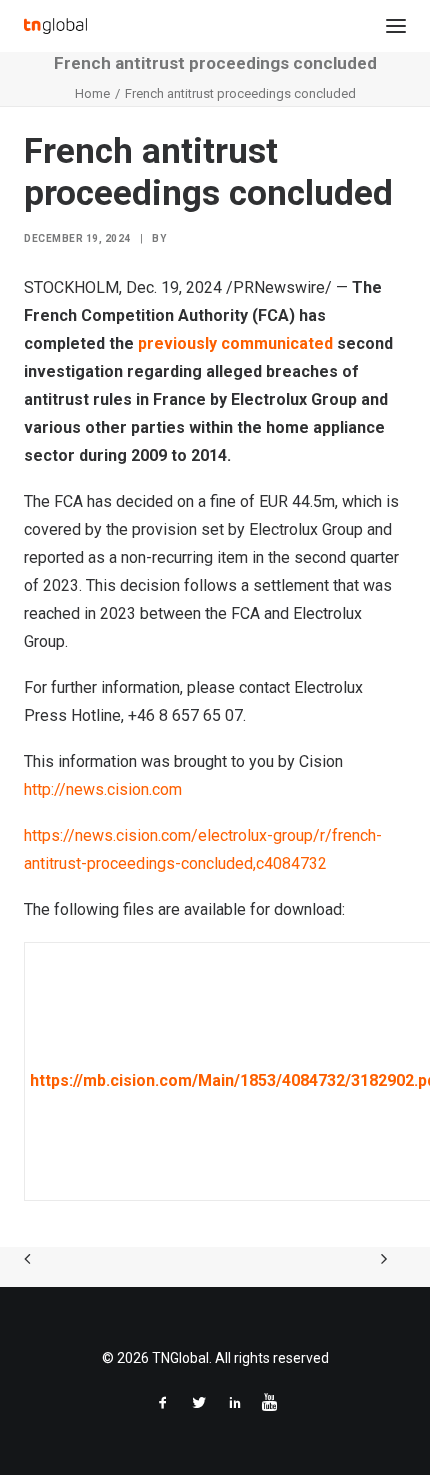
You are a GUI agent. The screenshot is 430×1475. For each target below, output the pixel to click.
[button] (396, 26)
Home (92, 93)
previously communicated (235, 343)
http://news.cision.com (103, 789)
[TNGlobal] (55, 26)
